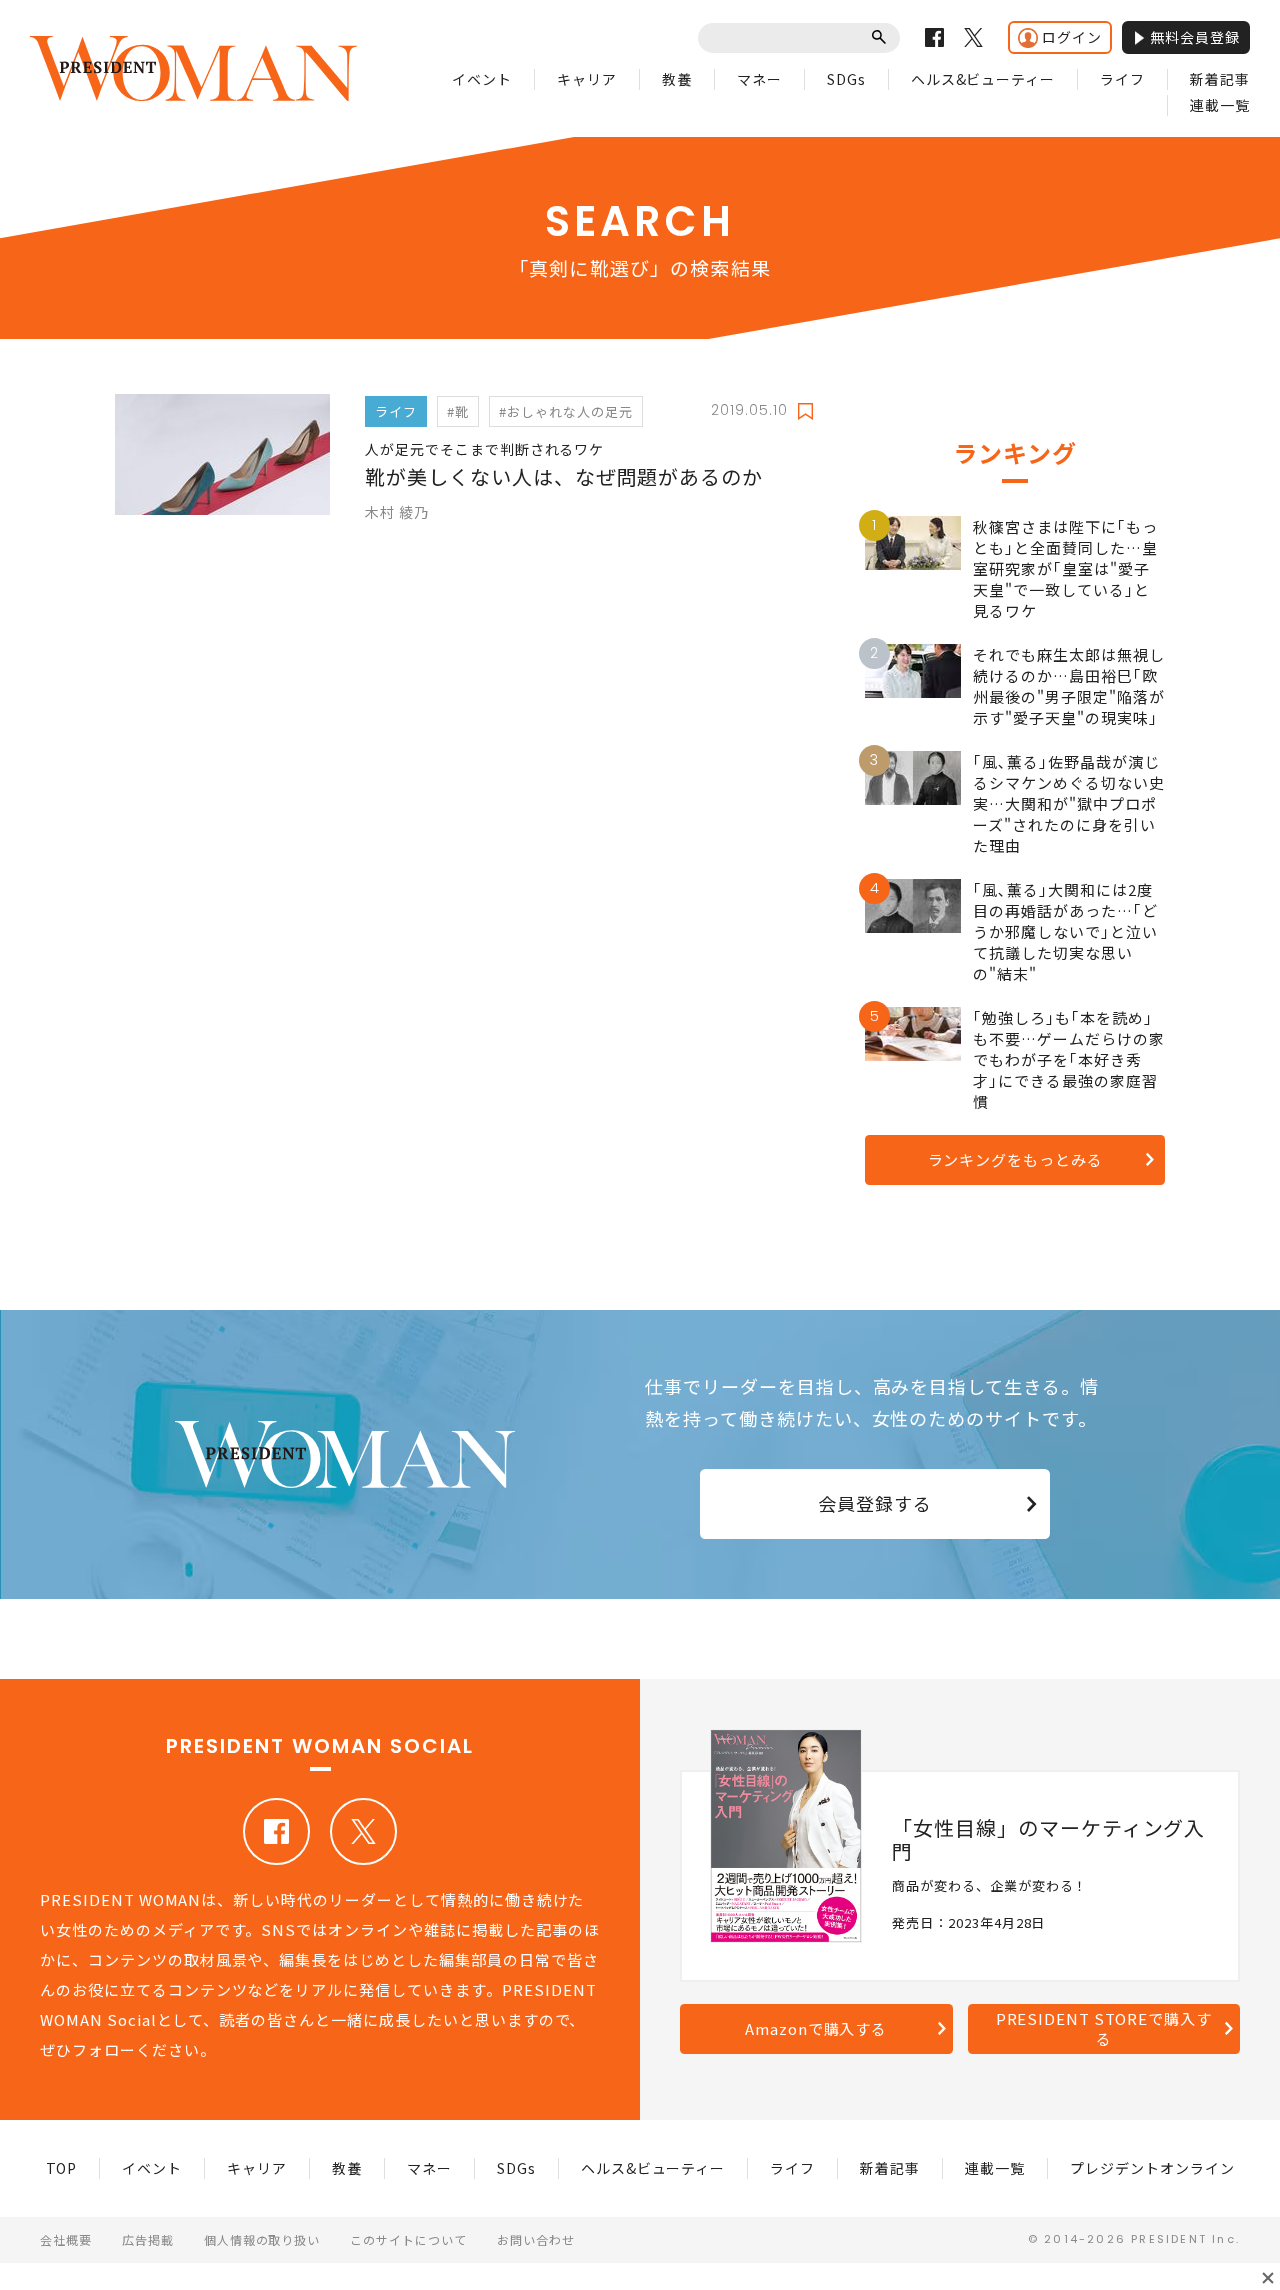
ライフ (1122, 79)
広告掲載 (148, 2239)
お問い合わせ (536, 2239)
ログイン (1072, 37)
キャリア (587, 79)
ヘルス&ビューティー (983, 79)
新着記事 (1220, 79)
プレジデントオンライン (1152, 2168)
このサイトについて (408, 2239)
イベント (482, 79)
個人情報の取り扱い (262, 2239)
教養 (677, 79)
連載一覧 (1220, 105)
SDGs (846, 79)
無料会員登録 (1195, 37)
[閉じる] (1268, 2278)
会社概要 (66, 2239)
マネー (759, 79)
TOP (62, 2168)
